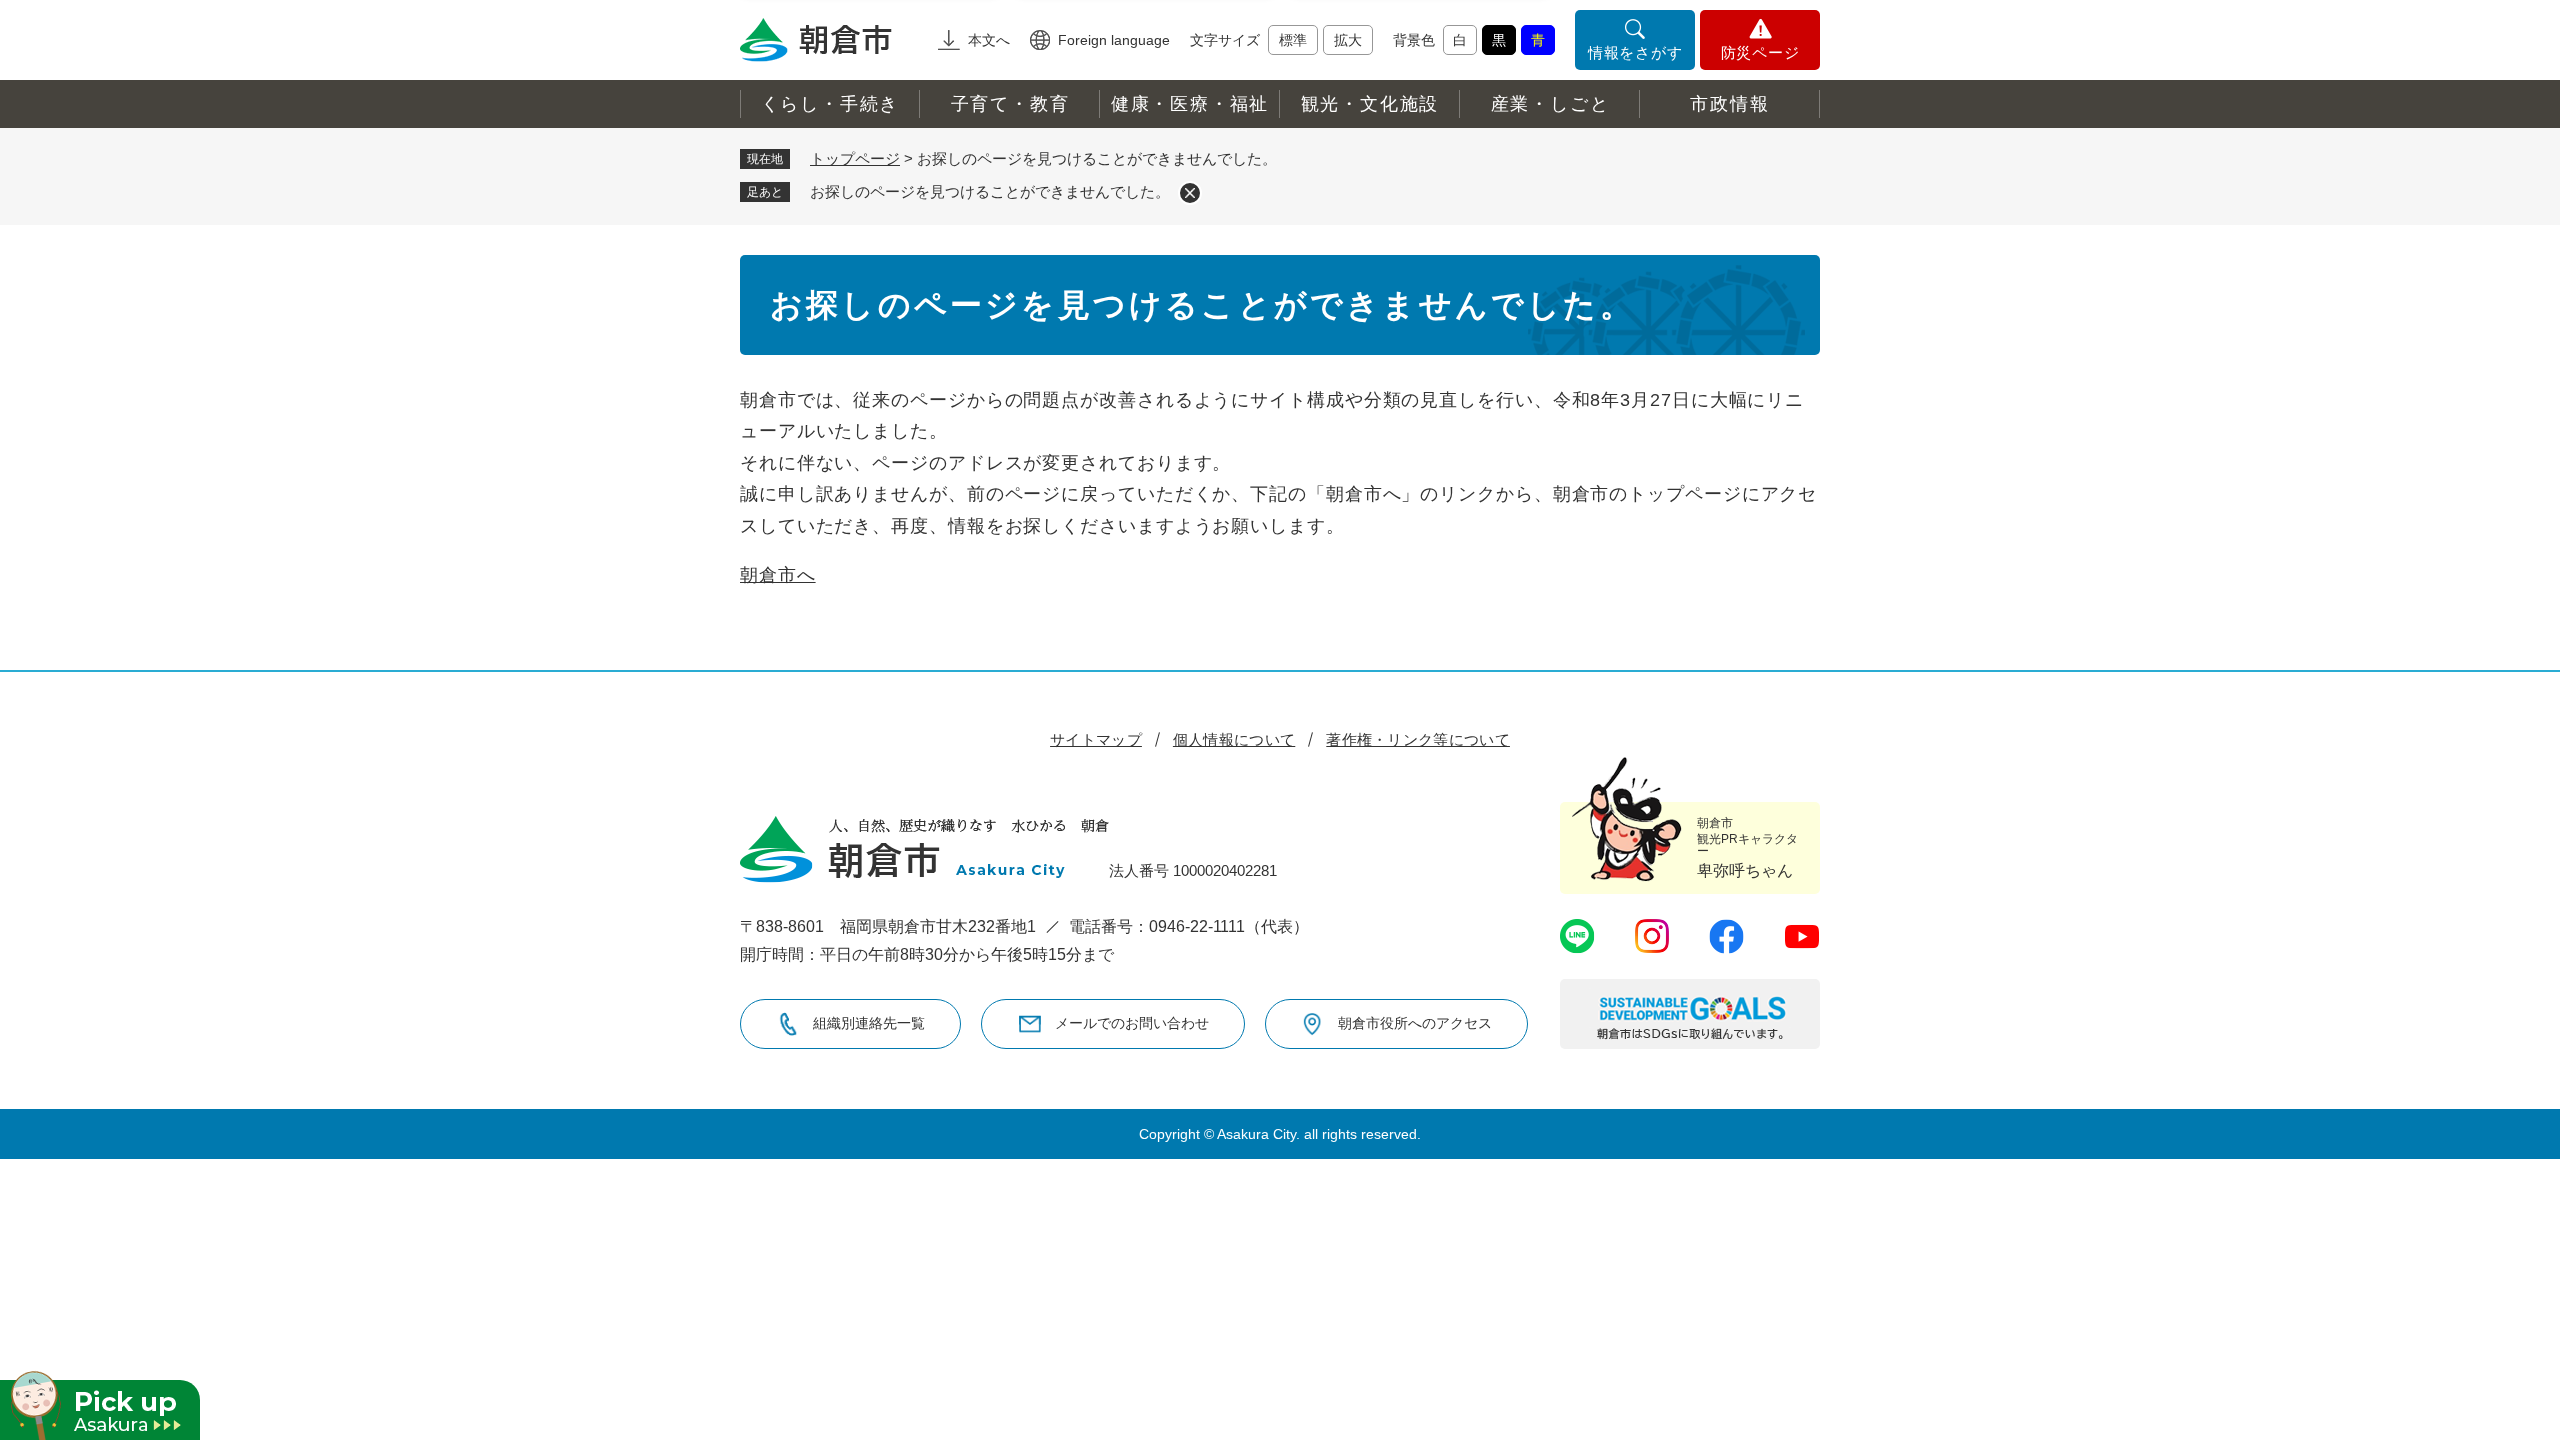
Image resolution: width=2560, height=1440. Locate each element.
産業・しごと (1550, 104)
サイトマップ (1096, 739)
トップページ (855, 158)
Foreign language (1114, 40)
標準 (1293, 40)
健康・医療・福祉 (1190, 104)
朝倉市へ (778, 575)
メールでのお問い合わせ (1132, 1023)
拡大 (1348, 40)
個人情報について (1234, 739)
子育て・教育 (1010, 104)
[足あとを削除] (1190, 193)
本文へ (989, 40)
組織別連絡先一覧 (869, 1023)
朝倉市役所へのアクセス (1415, 1023)
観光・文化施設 (1370, 104)
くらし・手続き (830, 104)
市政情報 (1729, 104)
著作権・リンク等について (1418, 739)
